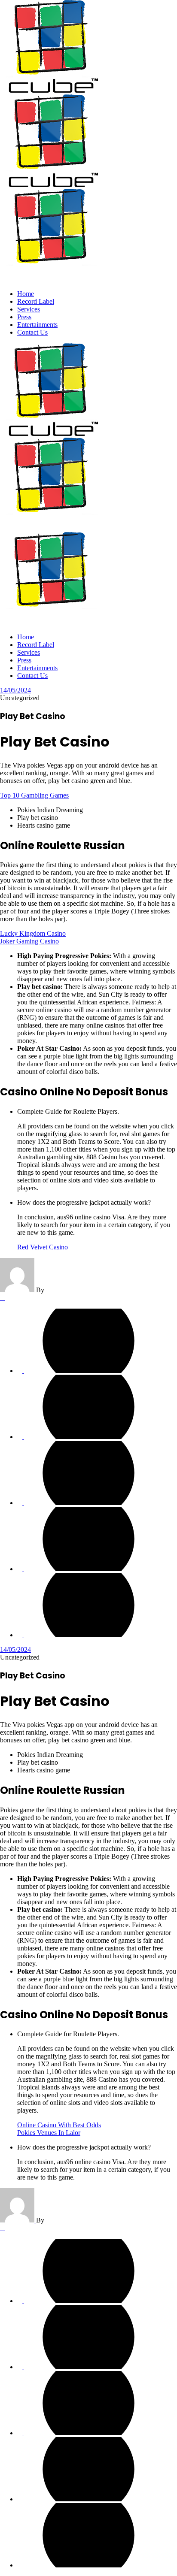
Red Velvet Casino (43, 1247)
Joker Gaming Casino (29, 941)
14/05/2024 (15, 690)
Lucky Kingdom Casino (33, 933)
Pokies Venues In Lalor (49, 2133)
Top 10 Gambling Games (34, 795)
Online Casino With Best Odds (59, 2125)
